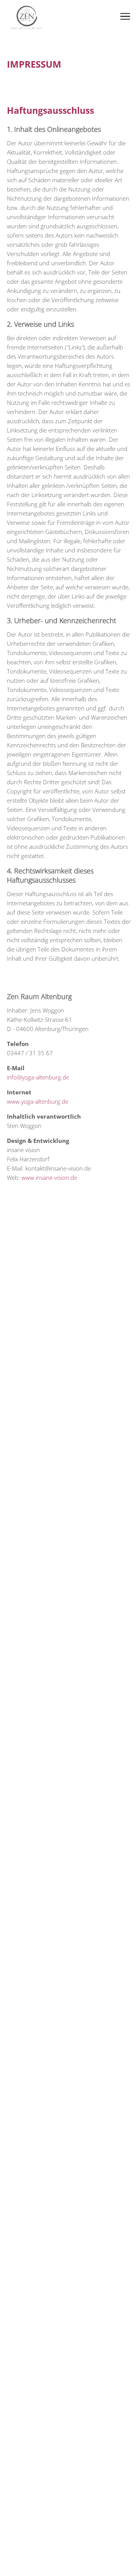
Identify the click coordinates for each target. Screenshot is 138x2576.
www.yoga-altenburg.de (38, 1101)
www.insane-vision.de (49, 1177)
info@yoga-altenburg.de (38, 1077)
